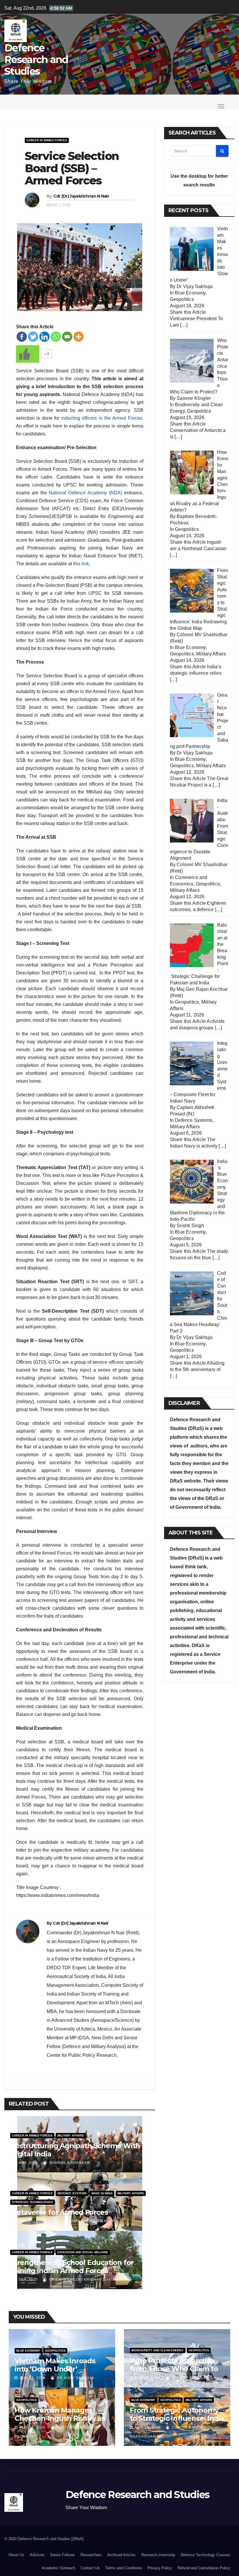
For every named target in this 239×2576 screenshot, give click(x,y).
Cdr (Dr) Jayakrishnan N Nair (81, 196)
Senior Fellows (63, 2555)
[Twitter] (33, 337)
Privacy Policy (160, 2568)
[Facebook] (22, 337)
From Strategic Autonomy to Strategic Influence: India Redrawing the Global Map (177, 2418)
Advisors (37, 2555)
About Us (16, 2555)
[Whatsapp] (56, 337)
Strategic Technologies (32, 2202)
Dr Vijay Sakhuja (75, 2378)
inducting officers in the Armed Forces (102, 418)
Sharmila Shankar (69, 2163)
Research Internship (158, 2555)
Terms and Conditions (124, 2568)
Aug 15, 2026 (148, 2378)
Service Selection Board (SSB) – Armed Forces (72, 168)
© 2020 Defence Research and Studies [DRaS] (44, 2539)
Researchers (91, 2555)
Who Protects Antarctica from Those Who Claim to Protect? (174, 2369)
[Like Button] (28, 354)
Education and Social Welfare (83, 2252)
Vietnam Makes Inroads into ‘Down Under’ (55, 2365)
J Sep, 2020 (26, 2279)
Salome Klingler (190, 2378)
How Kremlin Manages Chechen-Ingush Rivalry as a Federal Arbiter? (60, 2418)
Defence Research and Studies (36, 60)
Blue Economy (190, 293)
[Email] (67, 337)
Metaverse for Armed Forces (59, 2212)
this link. (82, 564)
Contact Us (90, 2568)
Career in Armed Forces (47, 140)
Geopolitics (182, 299)
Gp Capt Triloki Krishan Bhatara (84, 2279)
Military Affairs (71, 2135)
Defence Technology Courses (205, 2555)
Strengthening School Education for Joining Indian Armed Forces (72, 2267)
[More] (79, 337)
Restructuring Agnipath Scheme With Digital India (75, 2150)
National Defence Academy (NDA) (86, 493)
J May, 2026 (26, 2163)
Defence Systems (72, 2193)
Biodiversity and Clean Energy (158, 2350)
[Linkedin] (44, 337)
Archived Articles (122, 2555)
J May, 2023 (26, 2221)
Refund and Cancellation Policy (204, 2568)
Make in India (102, 2193)
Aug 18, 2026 (32, 2378)
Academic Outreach (58, 2568)
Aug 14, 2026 (32, 2427)
